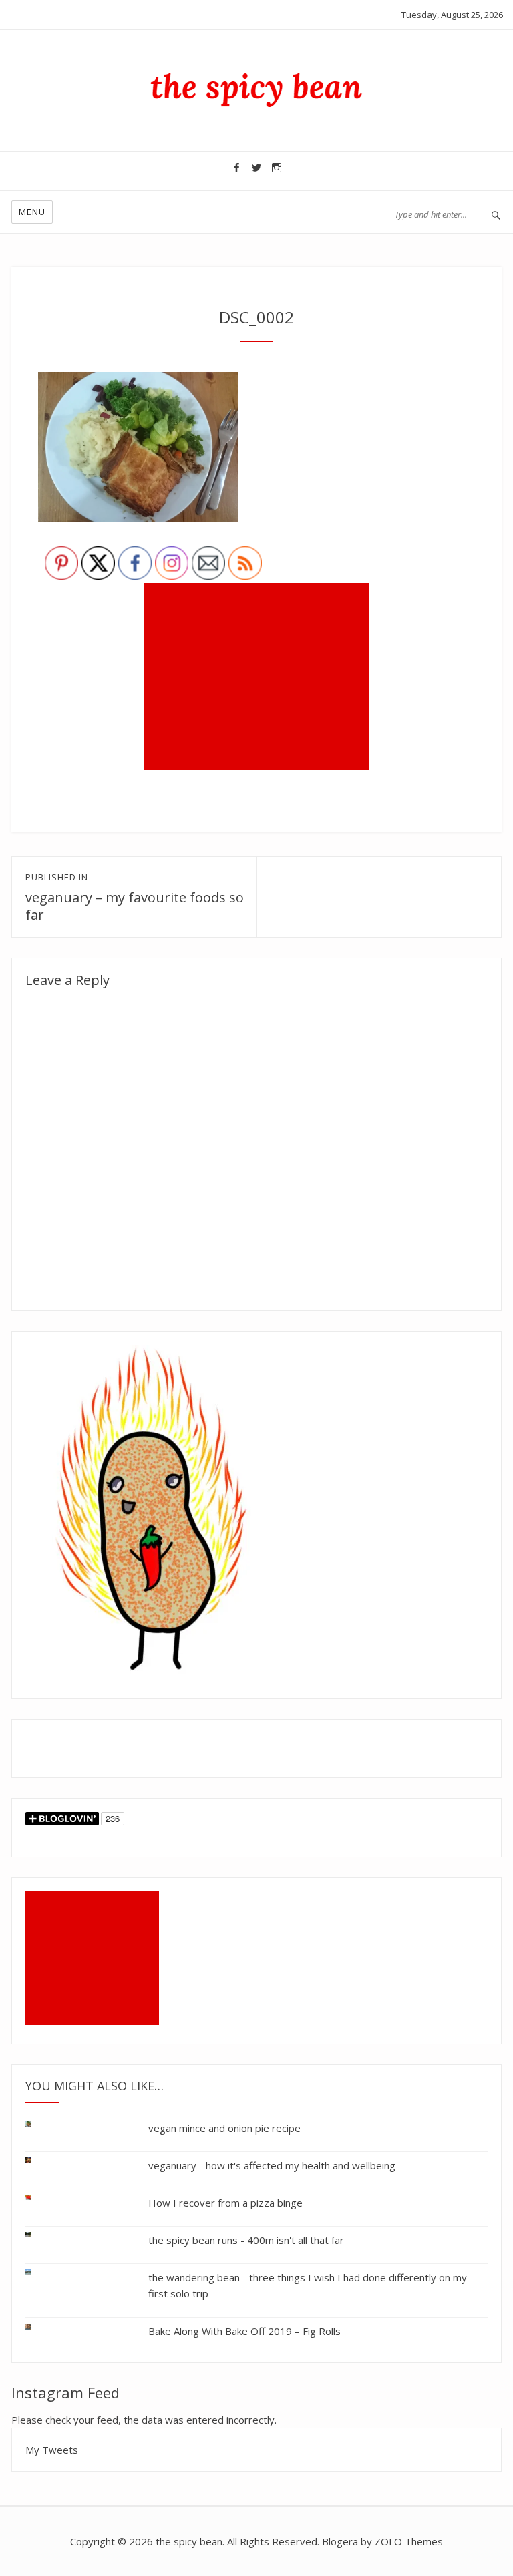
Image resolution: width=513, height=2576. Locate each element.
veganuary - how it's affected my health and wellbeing (272, 2165)
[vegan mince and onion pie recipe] (39, 2126)
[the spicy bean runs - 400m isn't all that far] (39, 2235)
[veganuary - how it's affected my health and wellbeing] (39, 2160)
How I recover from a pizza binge (225, 2203)
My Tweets (52, 2450)
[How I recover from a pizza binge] (39, 2198)
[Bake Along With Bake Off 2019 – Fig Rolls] (39, 2324)
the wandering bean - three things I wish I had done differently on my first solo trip (308, 2285)
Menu (32, 212)
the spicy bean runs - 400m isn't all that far (246, 2240)
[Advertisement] (259, 678)
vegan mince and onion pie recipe (224, 2128)
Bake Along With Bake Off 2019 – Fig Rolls (244, 2331)
